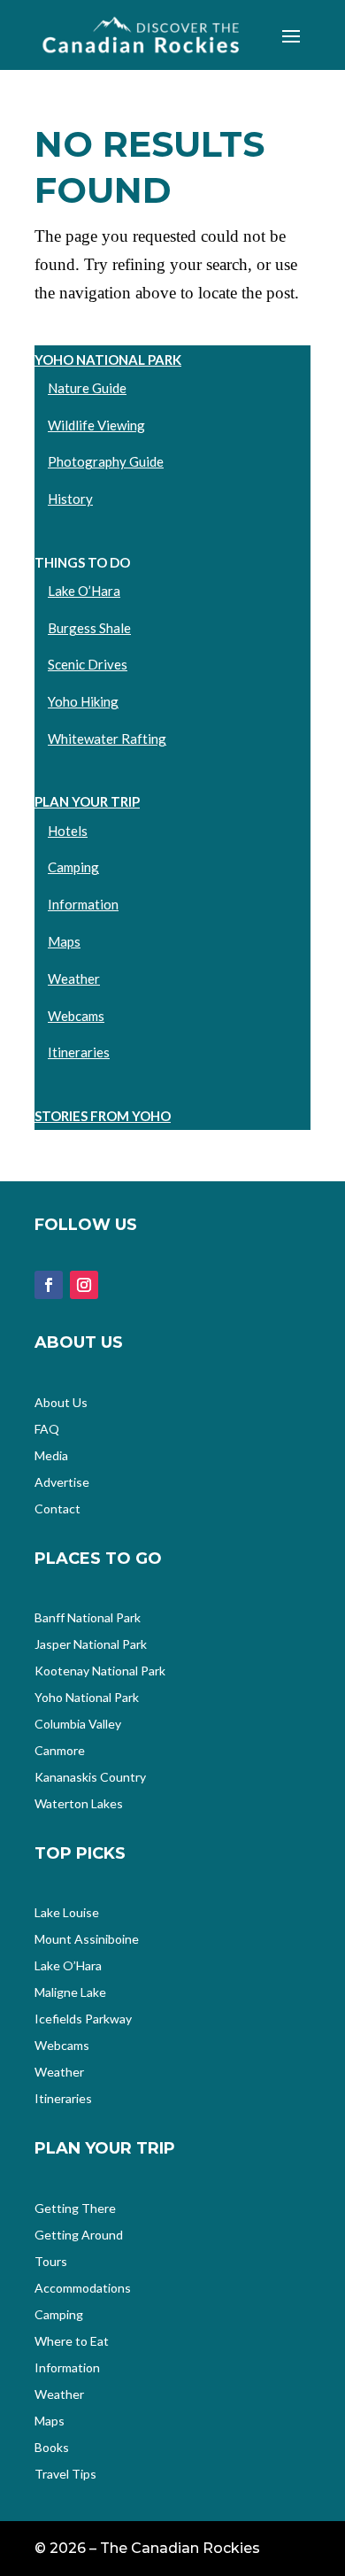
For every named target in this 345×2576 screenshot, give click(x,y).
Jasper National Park (91, 1645)
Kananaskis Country (90, 1778)
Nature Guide (87, 388)
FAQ (47, 1430)
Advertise (62, 1483)
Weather (74, 979)
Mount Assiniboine (87, 1940)
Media (51, 1456)
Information (83, 904)
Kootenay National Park (100, 1671)
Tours (51, 2262)
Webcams (76, 1016)
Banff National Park (88, 1618)
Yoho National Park (87, 1698)
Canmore (60, 1751)
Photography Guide (106, 461)
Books (52, 2448)
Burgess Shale (89, 628)
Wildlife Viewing (96, 425)
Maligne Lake (70, 1993)
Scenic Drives (88, 664)
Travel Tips (65, 2475)
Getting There (75, 2209)
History (70, 499)
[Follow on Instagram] (84, 1285)
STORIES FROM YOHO (103, 1116)
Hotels (68, 831)
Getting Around (79, 2236)
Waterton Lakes (79, 1804)
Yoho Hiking (83, 701)
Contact (57, 1509)
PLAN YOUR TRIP (87, 801)
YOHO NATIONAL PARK (108, 360)
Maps (64, 941)
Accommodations (83, 2289)
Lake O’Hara (84, 591)
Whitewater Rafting (107, 739)
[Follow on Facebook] (49, 1285)
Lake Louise (67, 1913)
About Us (61, 1403)
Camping (73, 867)
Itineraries (79, 1052)
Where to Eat (72, 2342)
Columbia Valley (78, 1725)
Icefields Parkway (83, 2019)
